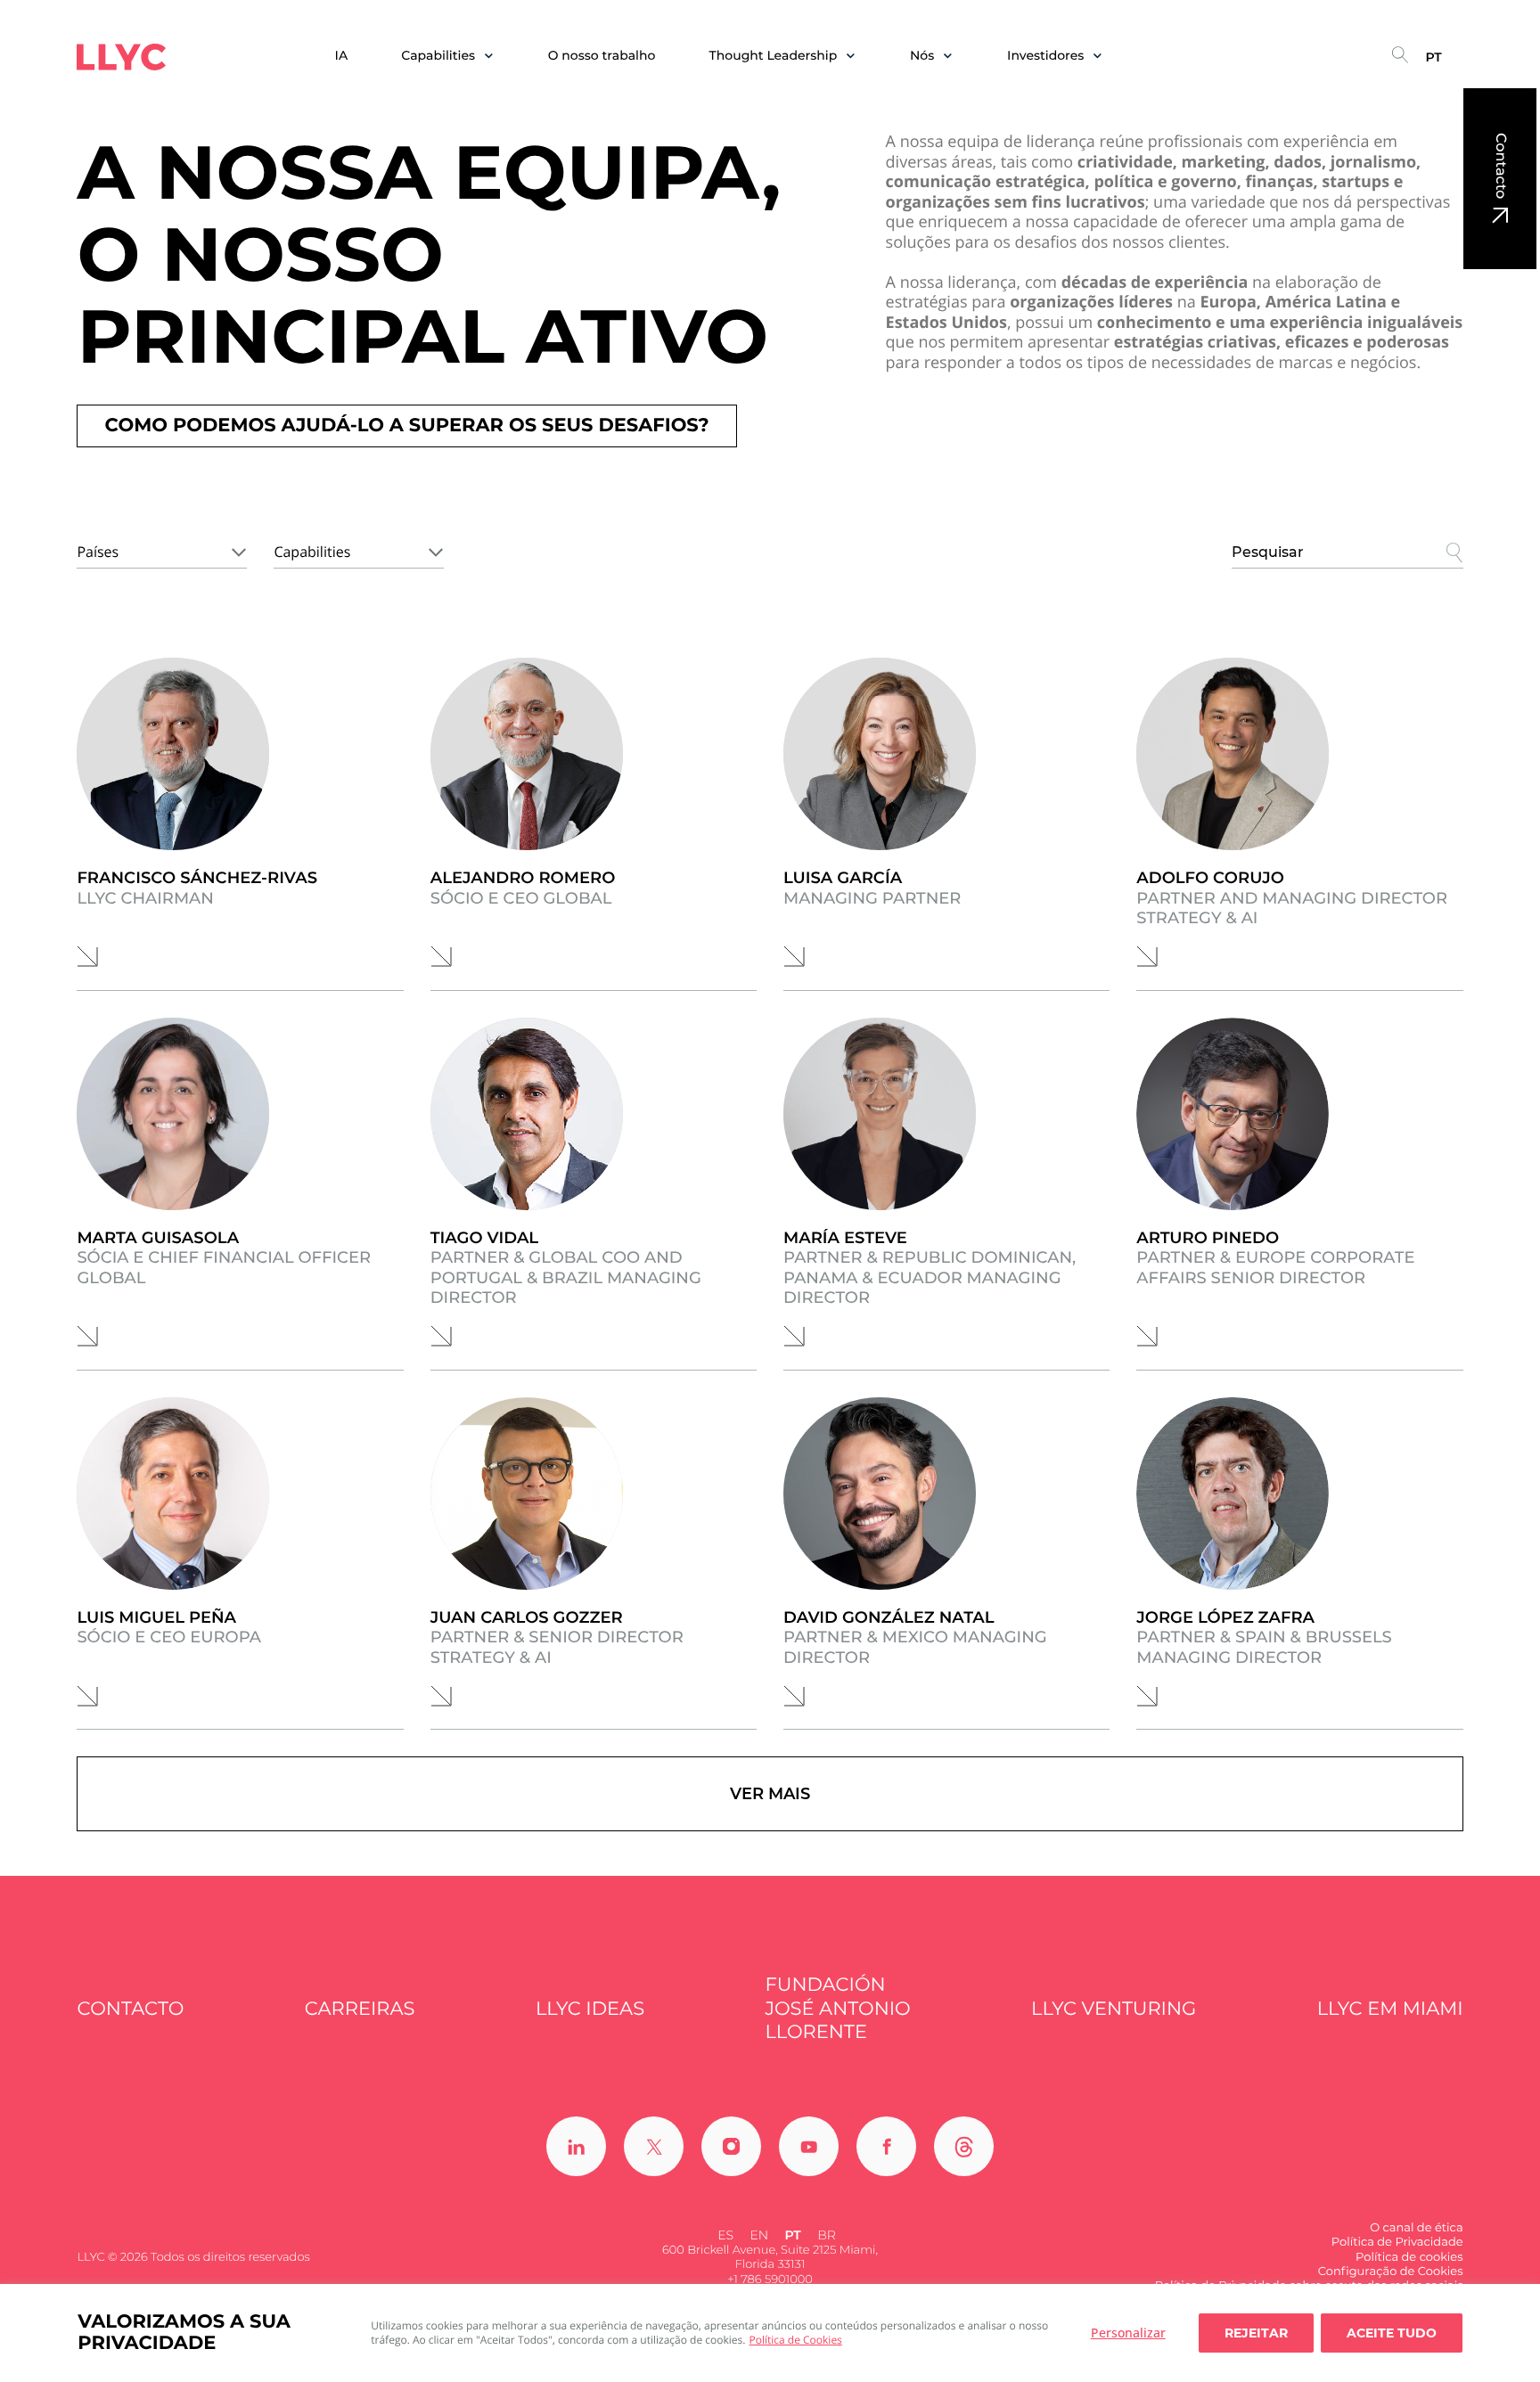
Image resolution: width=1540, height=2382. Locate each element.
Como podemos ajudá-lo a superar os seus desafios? (406, 426)
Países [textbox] (98, 552)
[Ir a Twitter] (654, 2146)
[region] (770, 2333)
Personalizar (1128, 2333)
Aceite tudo (1392, 2333)
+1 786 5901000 (770, 2280)
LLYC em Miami (1390, 2009)
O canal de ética (1416, 2228)
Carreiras (360, 2009)
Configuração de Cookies (1391, 2271)
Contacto (1500, 166)
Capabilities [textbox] (312, 552)
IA (342, 56)
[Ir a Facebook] (886, 2146)
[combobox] (162, 549)
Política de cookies (1409, 2257)
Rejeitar (1256, 2333)
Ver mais (770, 1794)
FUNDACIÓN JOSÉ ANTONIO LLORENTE (837, 2009)
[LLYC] (121, 57)
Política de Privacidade (1397, 2242)
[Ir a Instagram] (731, 2146)
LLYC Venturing (1114, 2009)
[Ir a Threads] (964, 2146)
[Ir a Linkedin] (576, 2146)
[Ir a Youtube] (809, 2146)
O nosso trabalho (602, 56)
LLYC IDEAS (590, 2009)
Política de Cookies (796, 2340)
